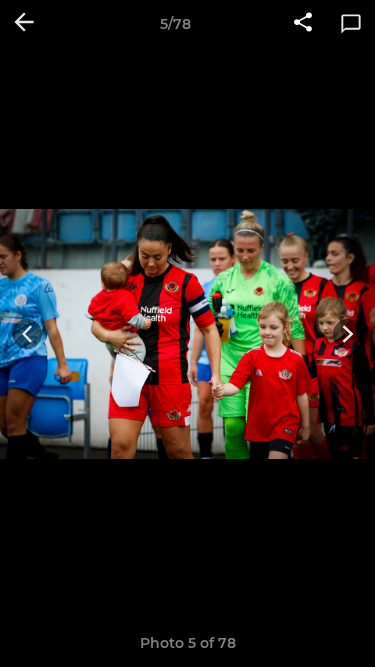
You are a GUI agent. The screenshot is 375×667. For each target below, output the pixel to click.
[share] (303, 24)
